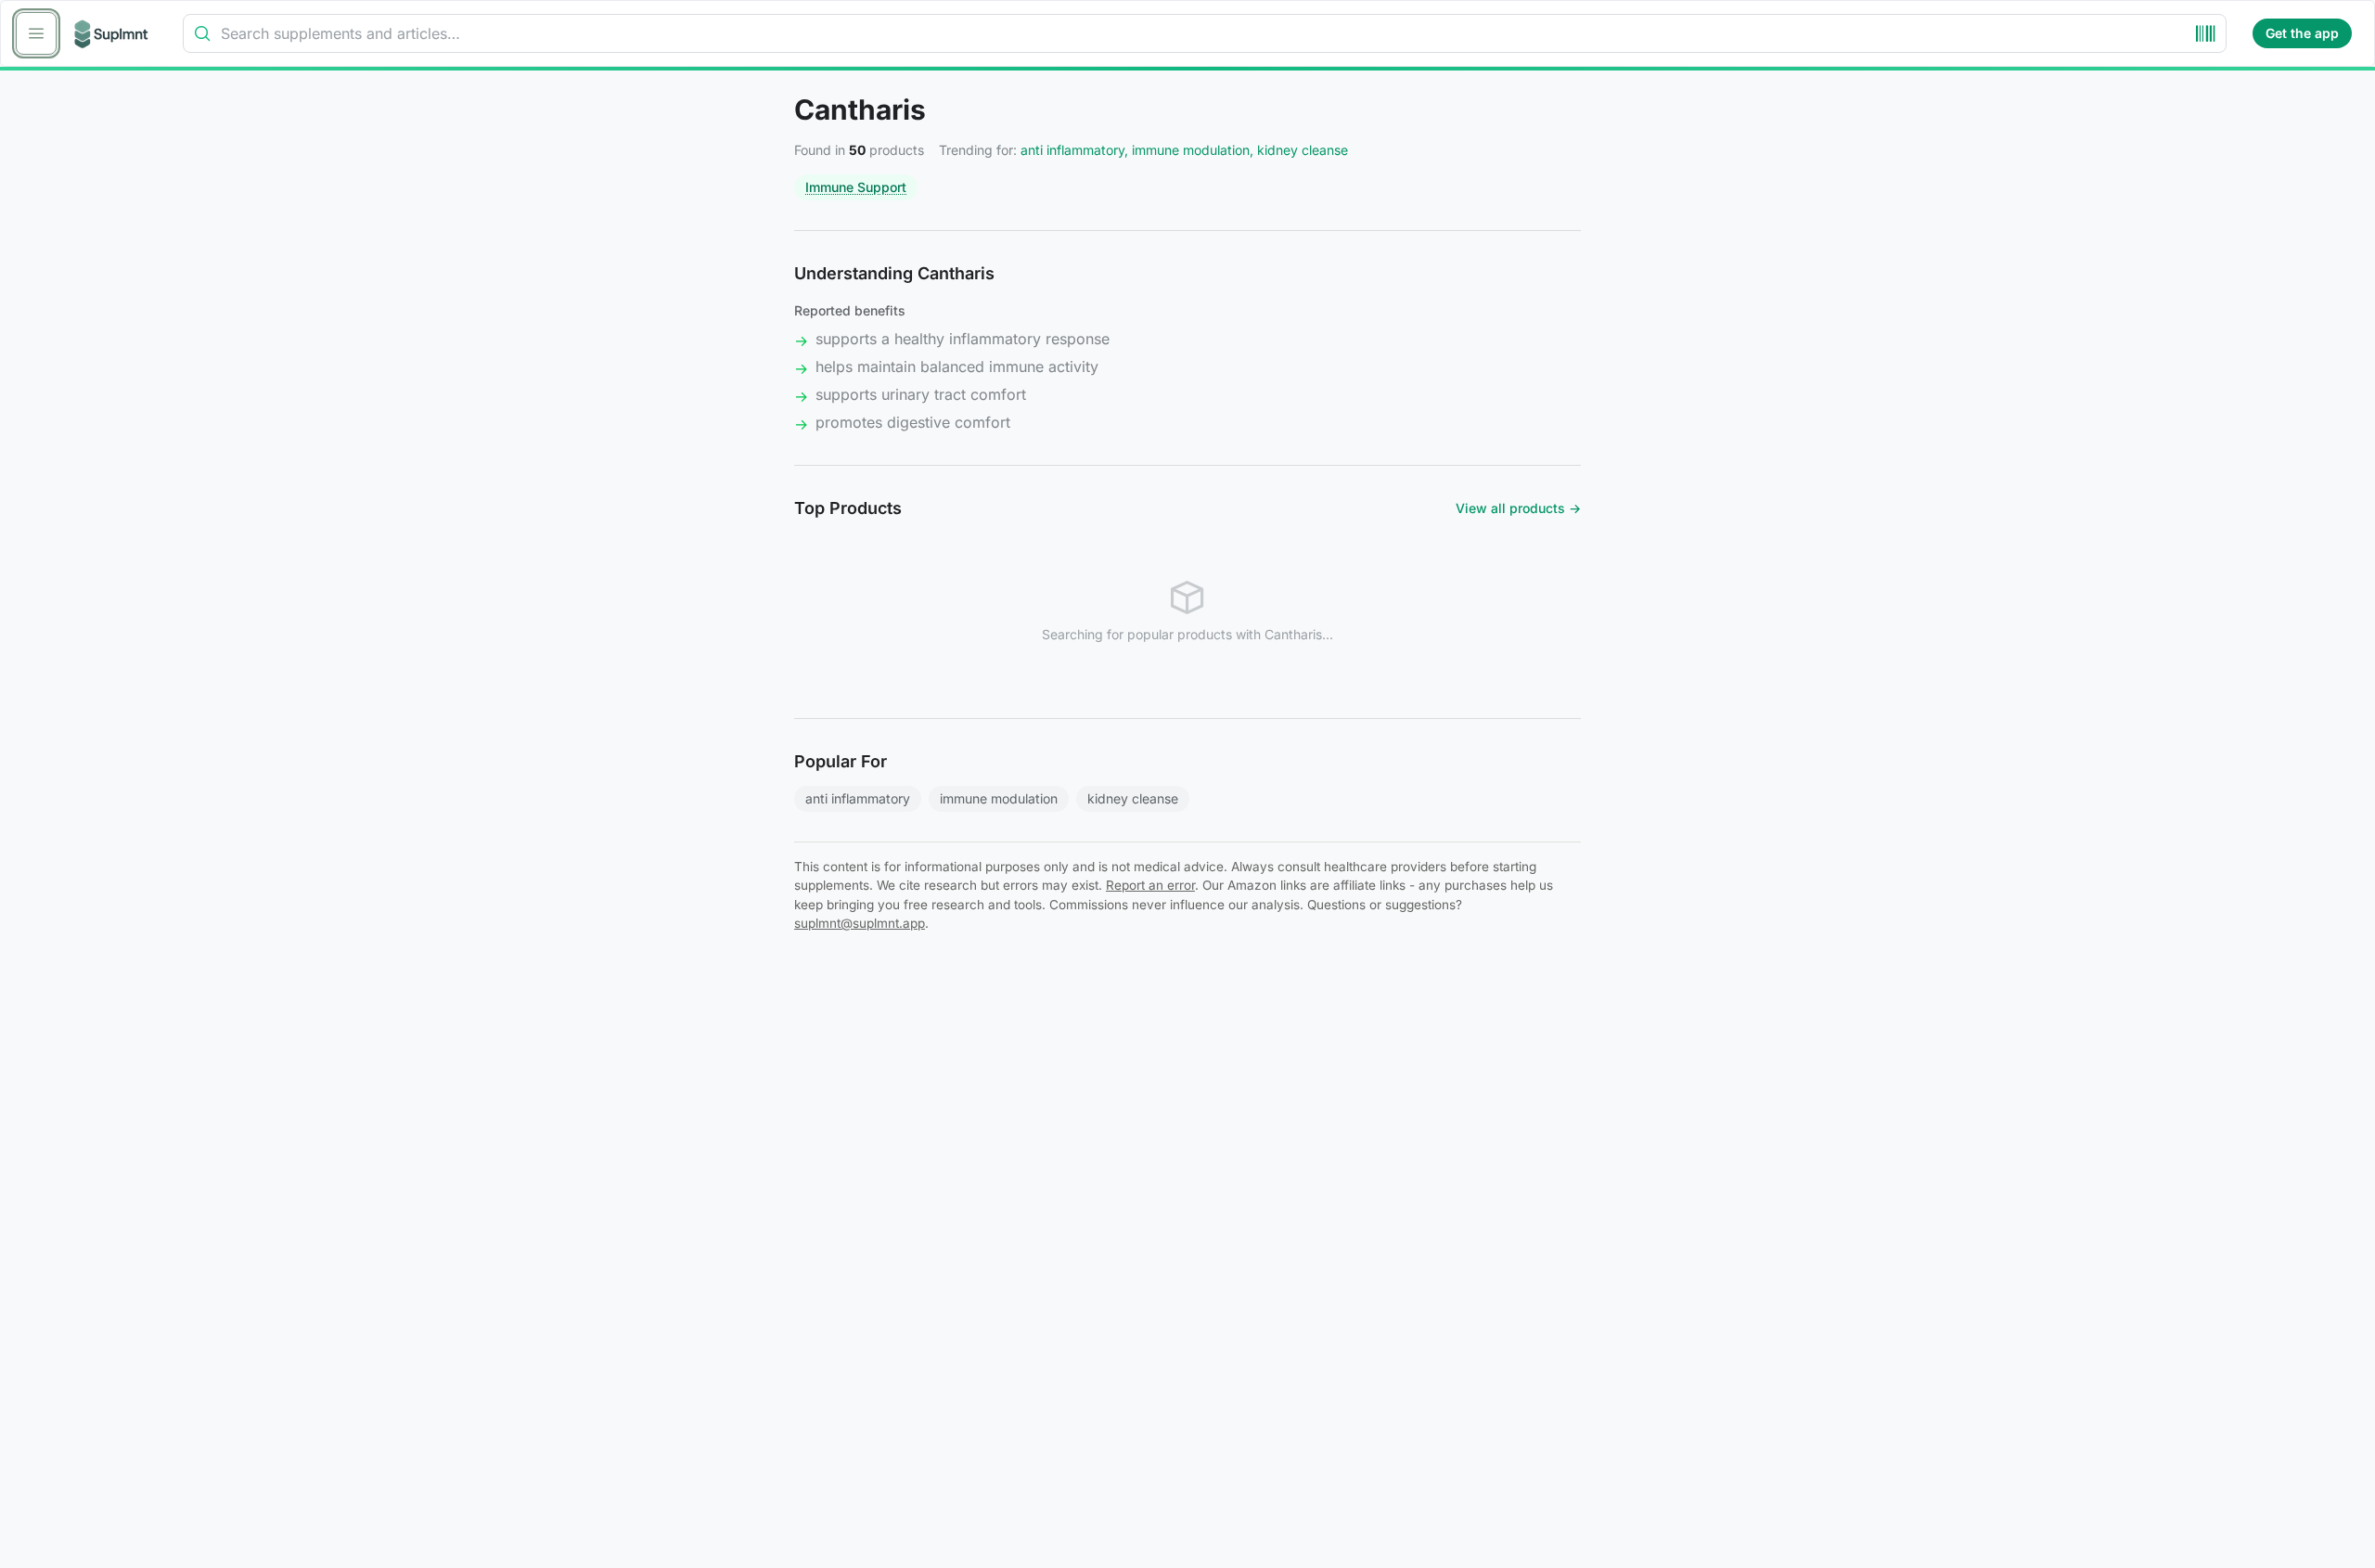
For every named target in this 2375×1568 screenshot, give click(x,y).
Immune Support (856, 187)
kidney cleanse (1133, 798)
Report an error (1150, 885)
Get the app (2302, 33)
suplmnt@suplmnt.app (860, 923)
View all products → (1518, 508)
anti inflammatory (858, 798)
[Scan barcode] (2205, 33)
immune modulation (999, 798)
